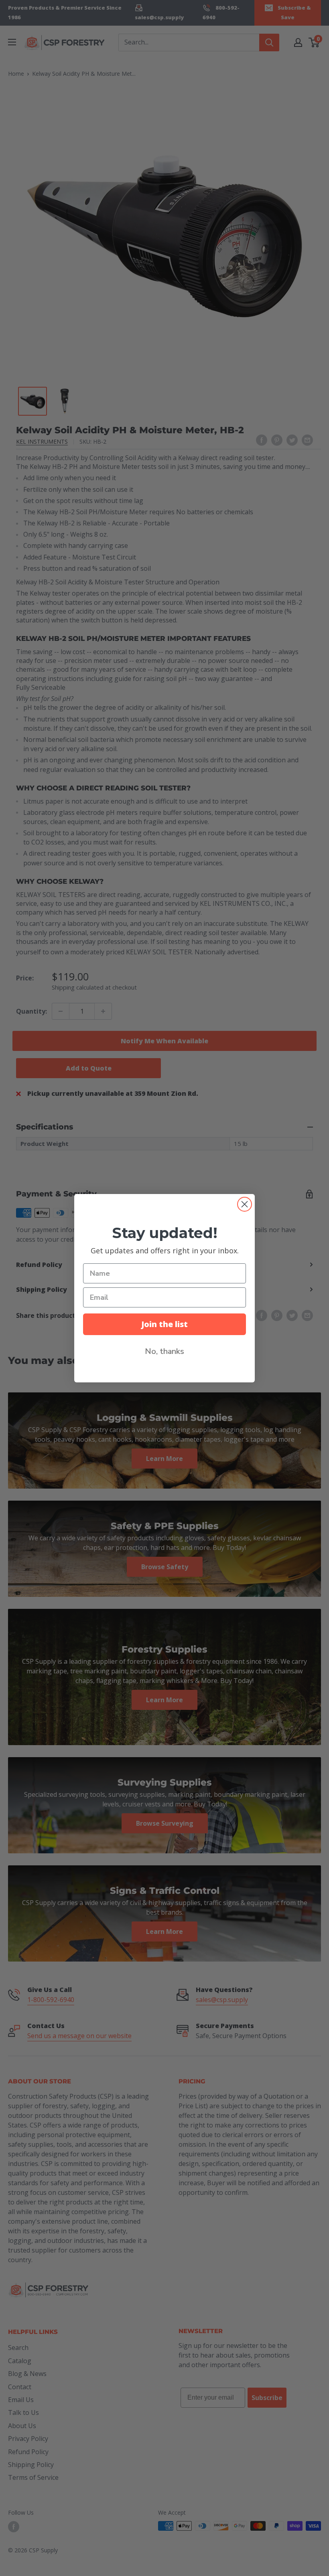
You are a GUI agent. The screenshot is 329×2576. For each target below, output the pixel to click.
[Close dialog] (245, 1204)
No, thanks (164, 1351)
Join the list (164, 1324)
